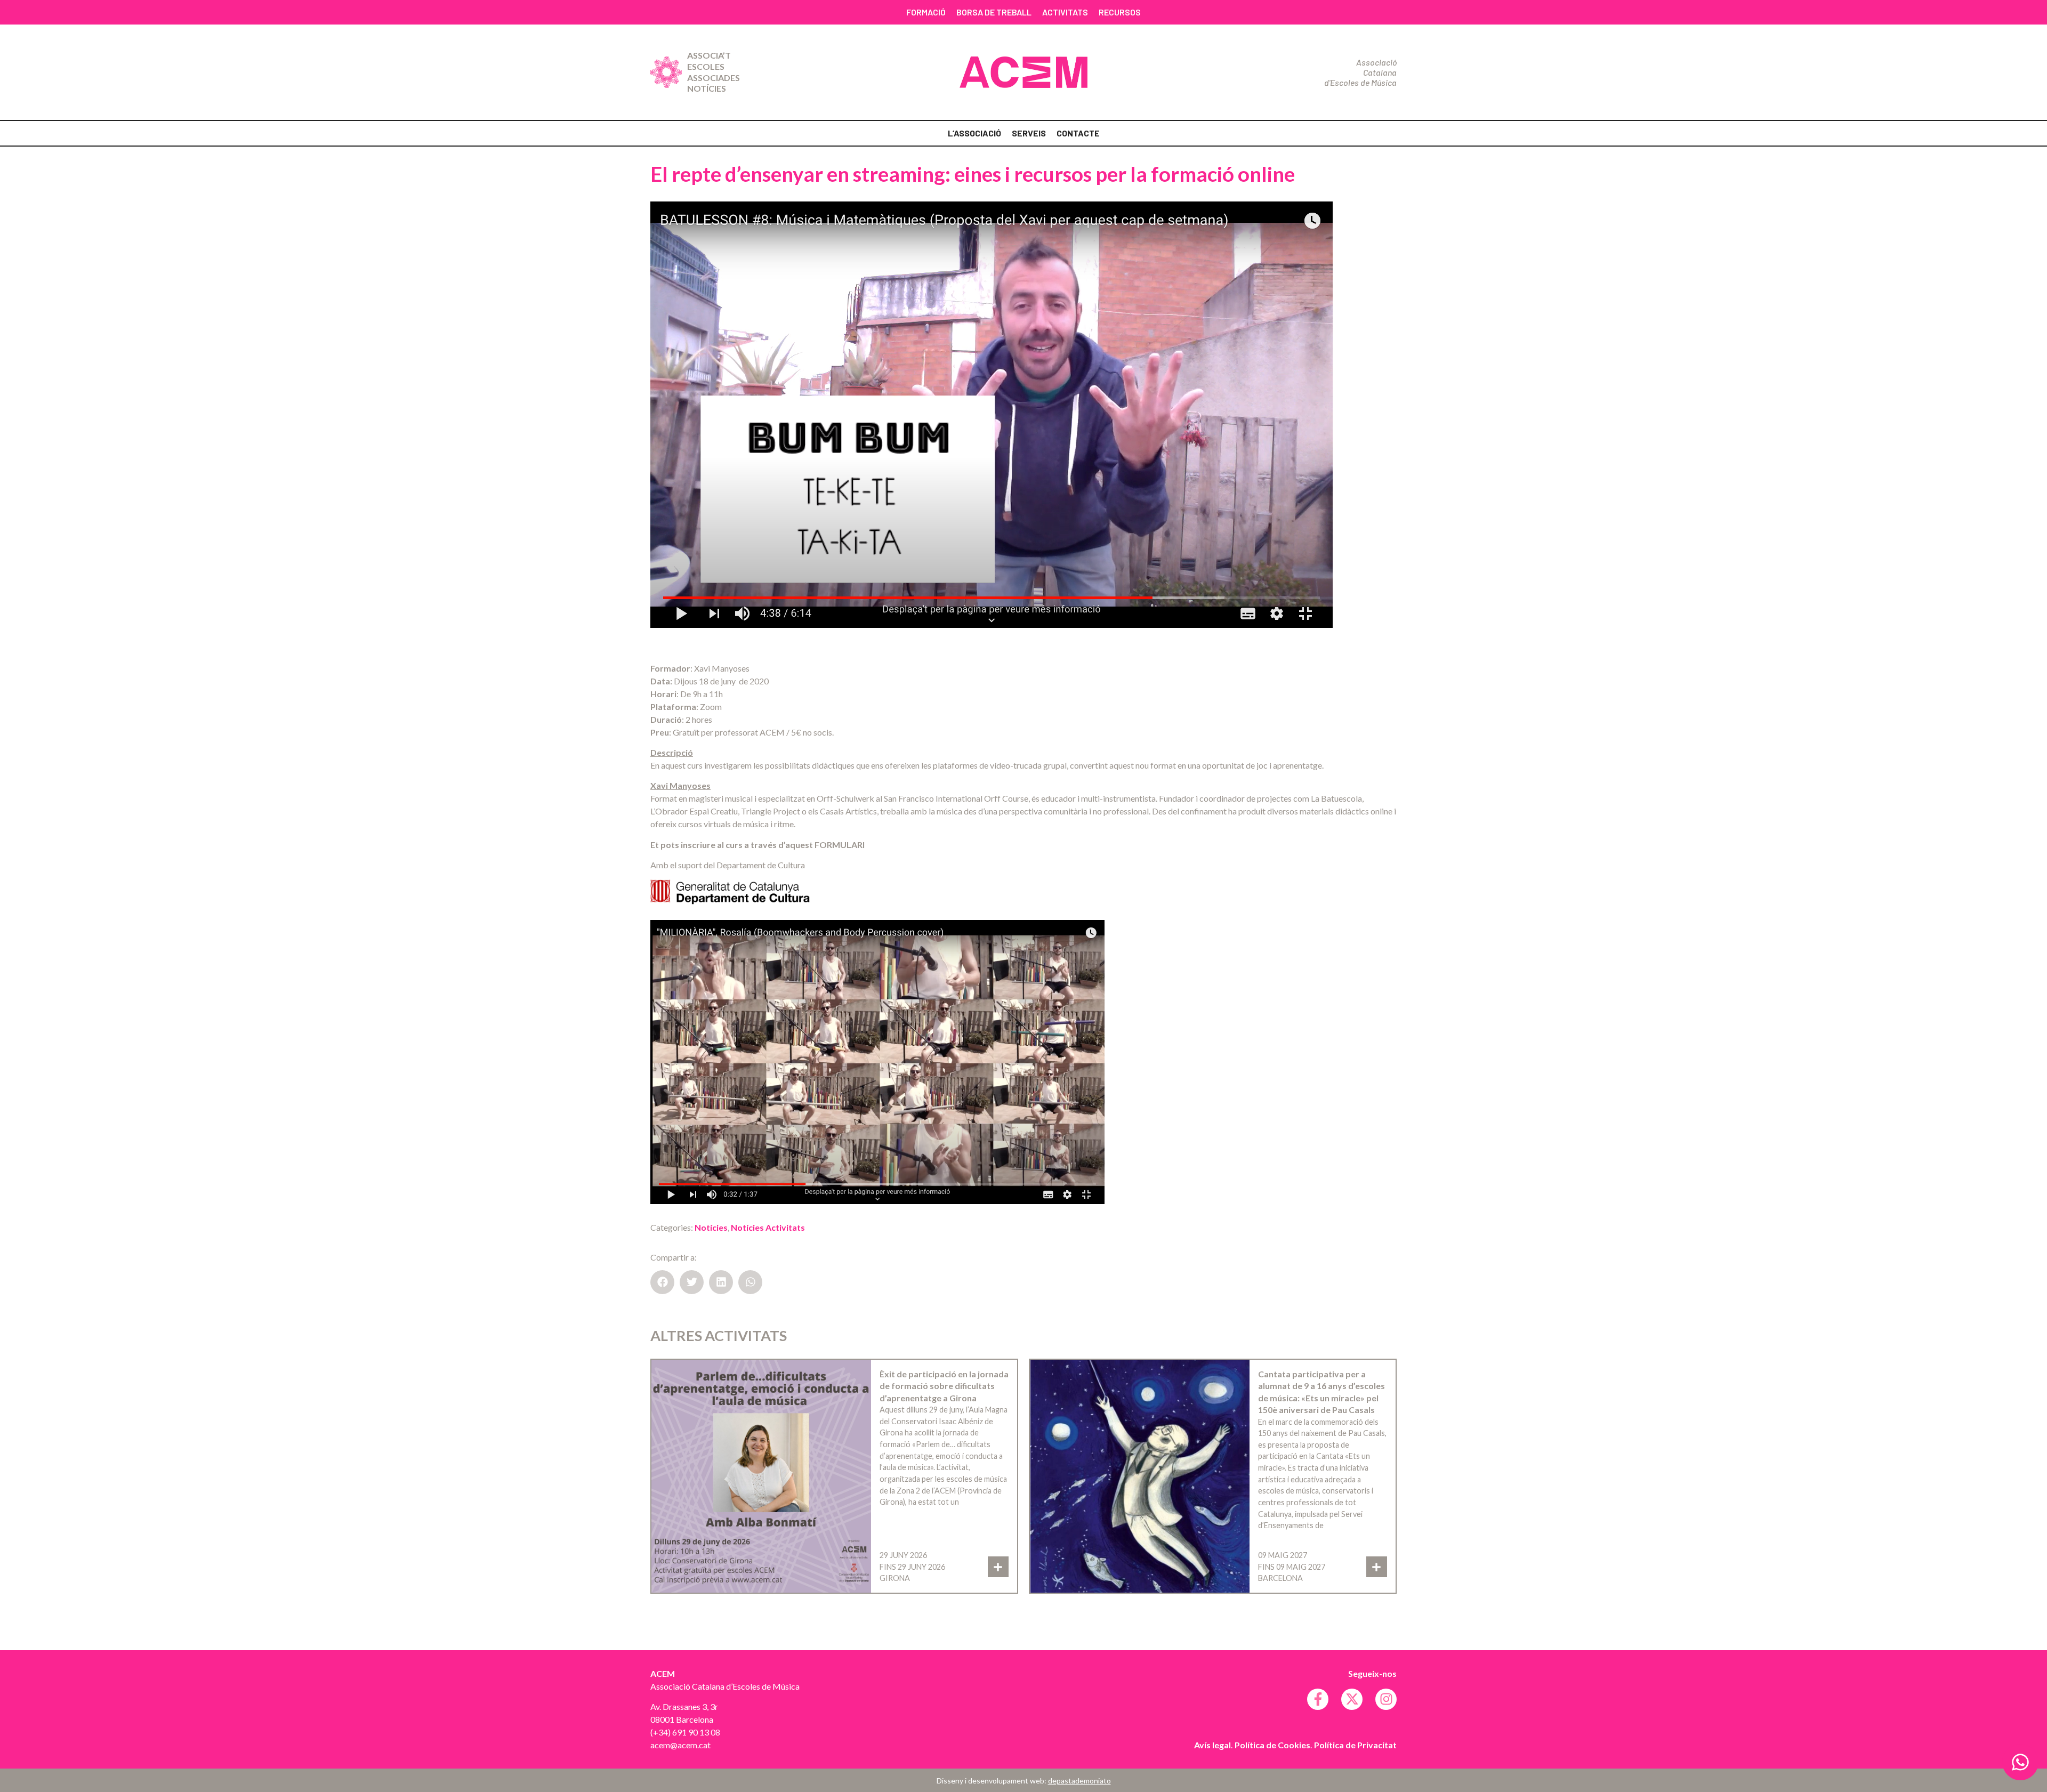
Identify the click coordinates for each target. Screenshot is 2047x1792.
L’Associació (974, 133)
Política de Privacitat (1355, 1745)
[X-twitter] (1352, 1699)
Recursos (1120, 12)
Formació (926, 12)
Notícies (707, 88)
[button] (662, 1282)
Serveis (1029, 133)
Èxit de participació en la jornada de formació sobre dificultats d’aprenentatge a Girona (944, 1386)
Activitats (1065, 12)
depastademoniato (1079, 1781)
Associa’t (709, 55)
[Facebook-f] (1318, 1699)
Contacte (1078, 133)
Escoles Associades (714, 72)
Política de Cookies (1272, 1745)
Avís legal (1212, 1745)
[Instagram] (1386, 1699)
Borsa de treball (994, 12)
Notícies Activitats (768, 1227)
